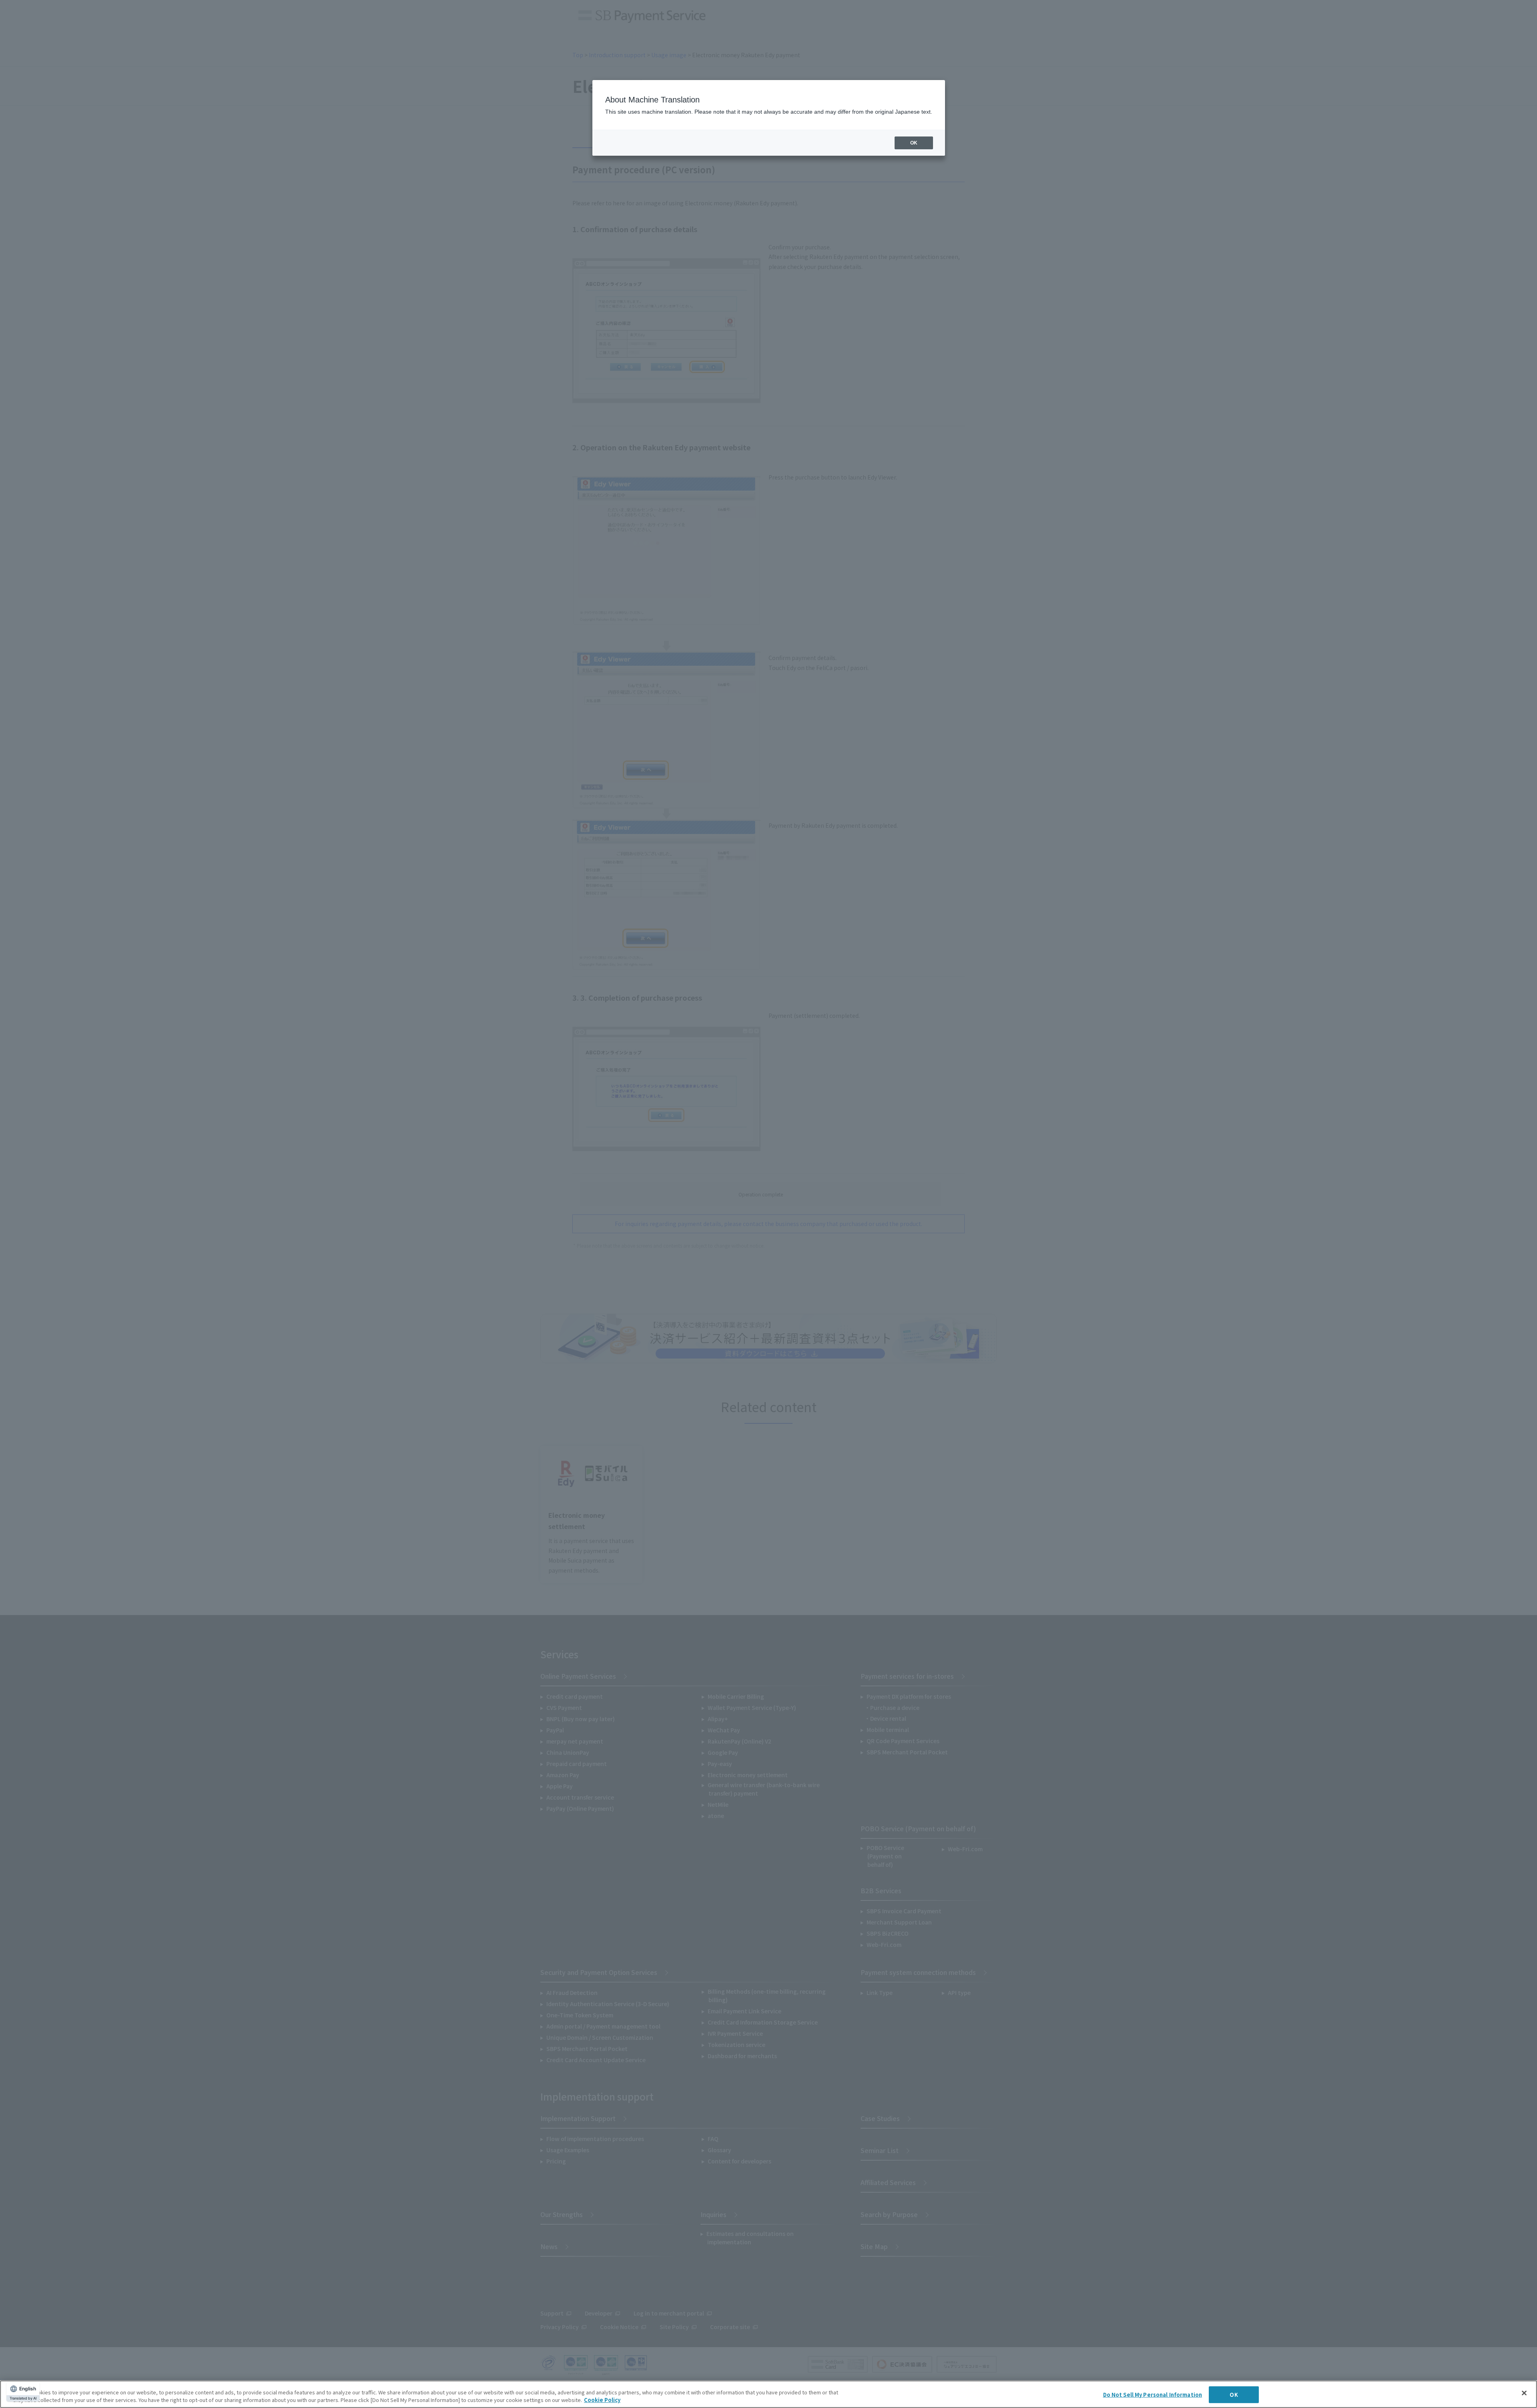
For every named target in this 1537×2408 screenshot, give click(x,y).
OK (1234, 2395)
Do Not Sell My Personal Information (1153, 2395)
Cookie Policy (602, 2400)
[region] (768, 2394)
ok (914, 143)
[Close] (1524, 2393)
